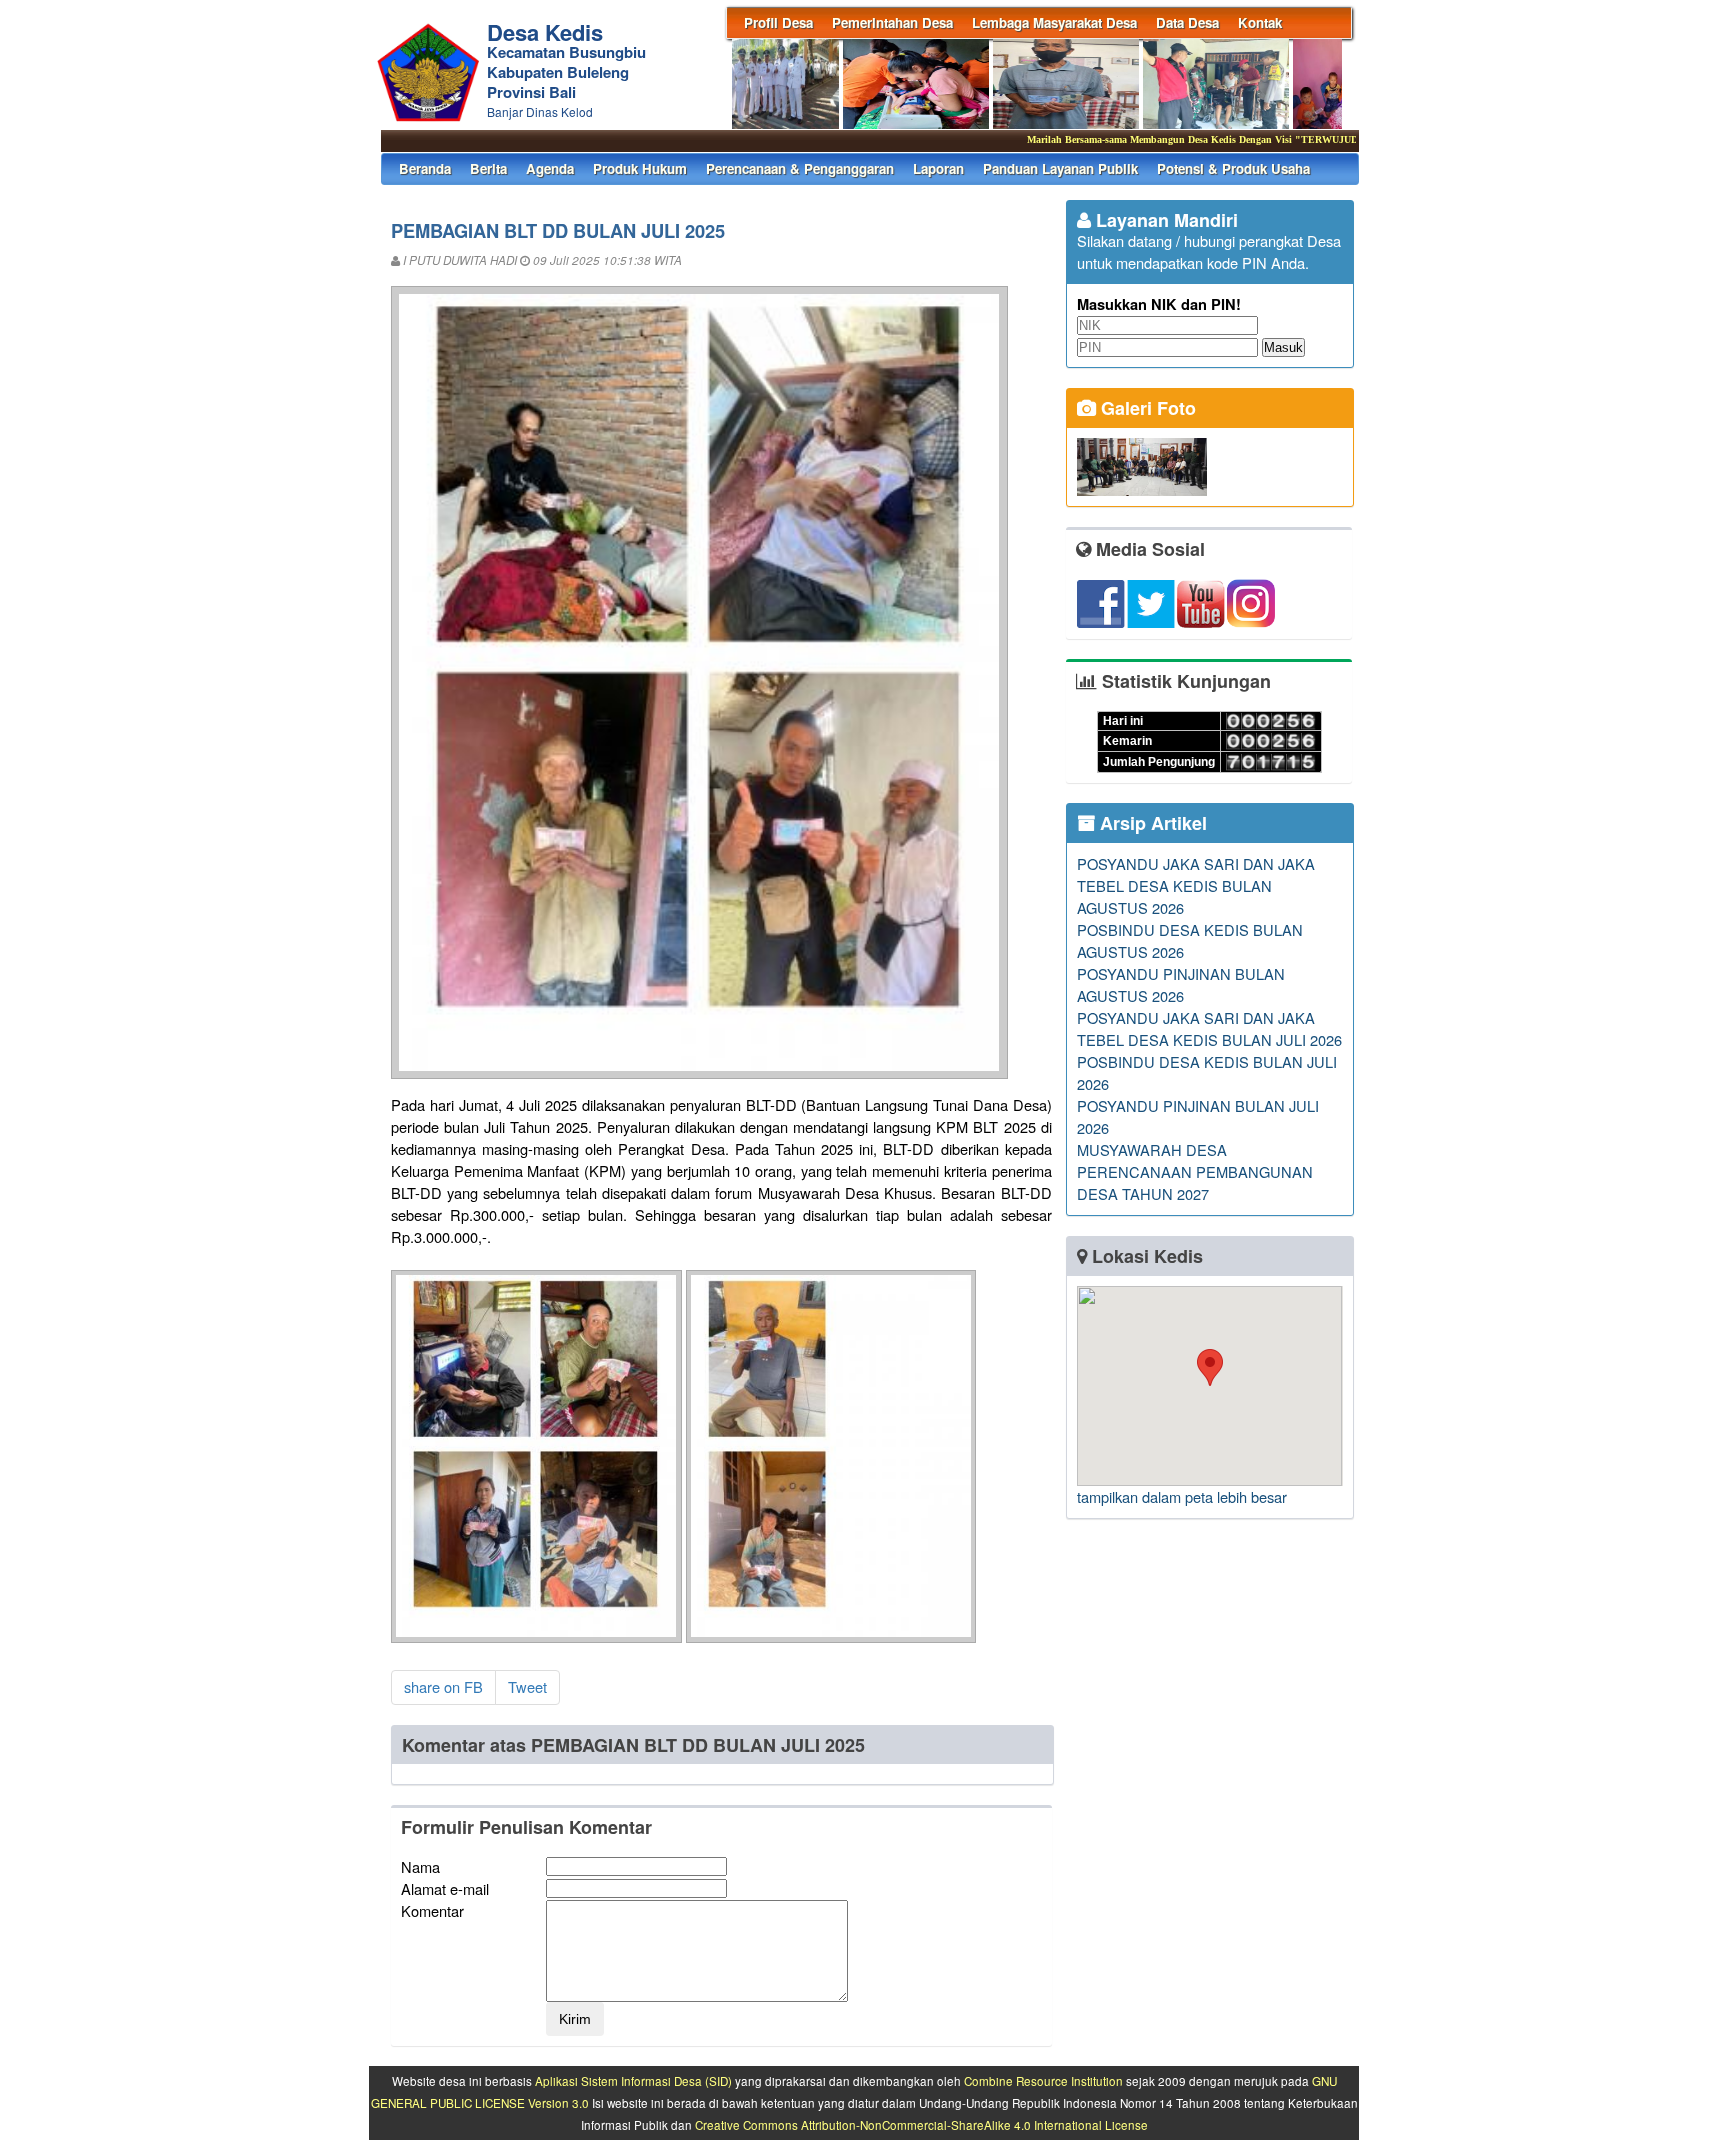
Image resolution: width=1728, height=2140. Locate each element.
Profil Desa (778, 22)
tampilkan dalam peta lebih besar (1182, 1496)
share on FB (443, 1686)
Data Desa (1187, 22)
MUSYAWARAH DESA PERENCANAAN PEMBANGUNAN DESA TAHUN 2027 (1195, 1171)
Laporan (938, 168)
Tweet (527, 1686)
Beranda (425, 168)
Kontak (1260, 22)
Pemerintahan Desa (892, 22)
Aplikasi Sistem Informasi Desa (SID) (633, 2081)
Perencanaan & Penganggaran (800, 168)
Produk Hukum (640, 168)
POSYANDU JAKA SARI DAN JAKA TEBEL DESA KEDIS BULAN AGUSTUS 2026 (1196, 885)
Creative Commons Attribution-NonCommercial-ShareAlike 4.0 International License (921, 2125)
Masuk (1283, 347)
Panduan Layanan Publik (1060, 168)
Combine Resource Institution (1043, 2081)
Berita (488, 168)
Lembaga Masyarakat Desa (1054, 22)
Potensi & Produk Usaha (1233, 168)
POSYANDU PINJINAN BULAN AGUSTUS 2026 (1181, 984)
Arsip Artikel (1151, 823)
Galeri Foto (1146, 408)
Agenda (550, 168)
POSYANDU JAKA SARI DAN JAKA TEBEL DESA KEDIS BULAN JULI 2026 (1209, 1028)
